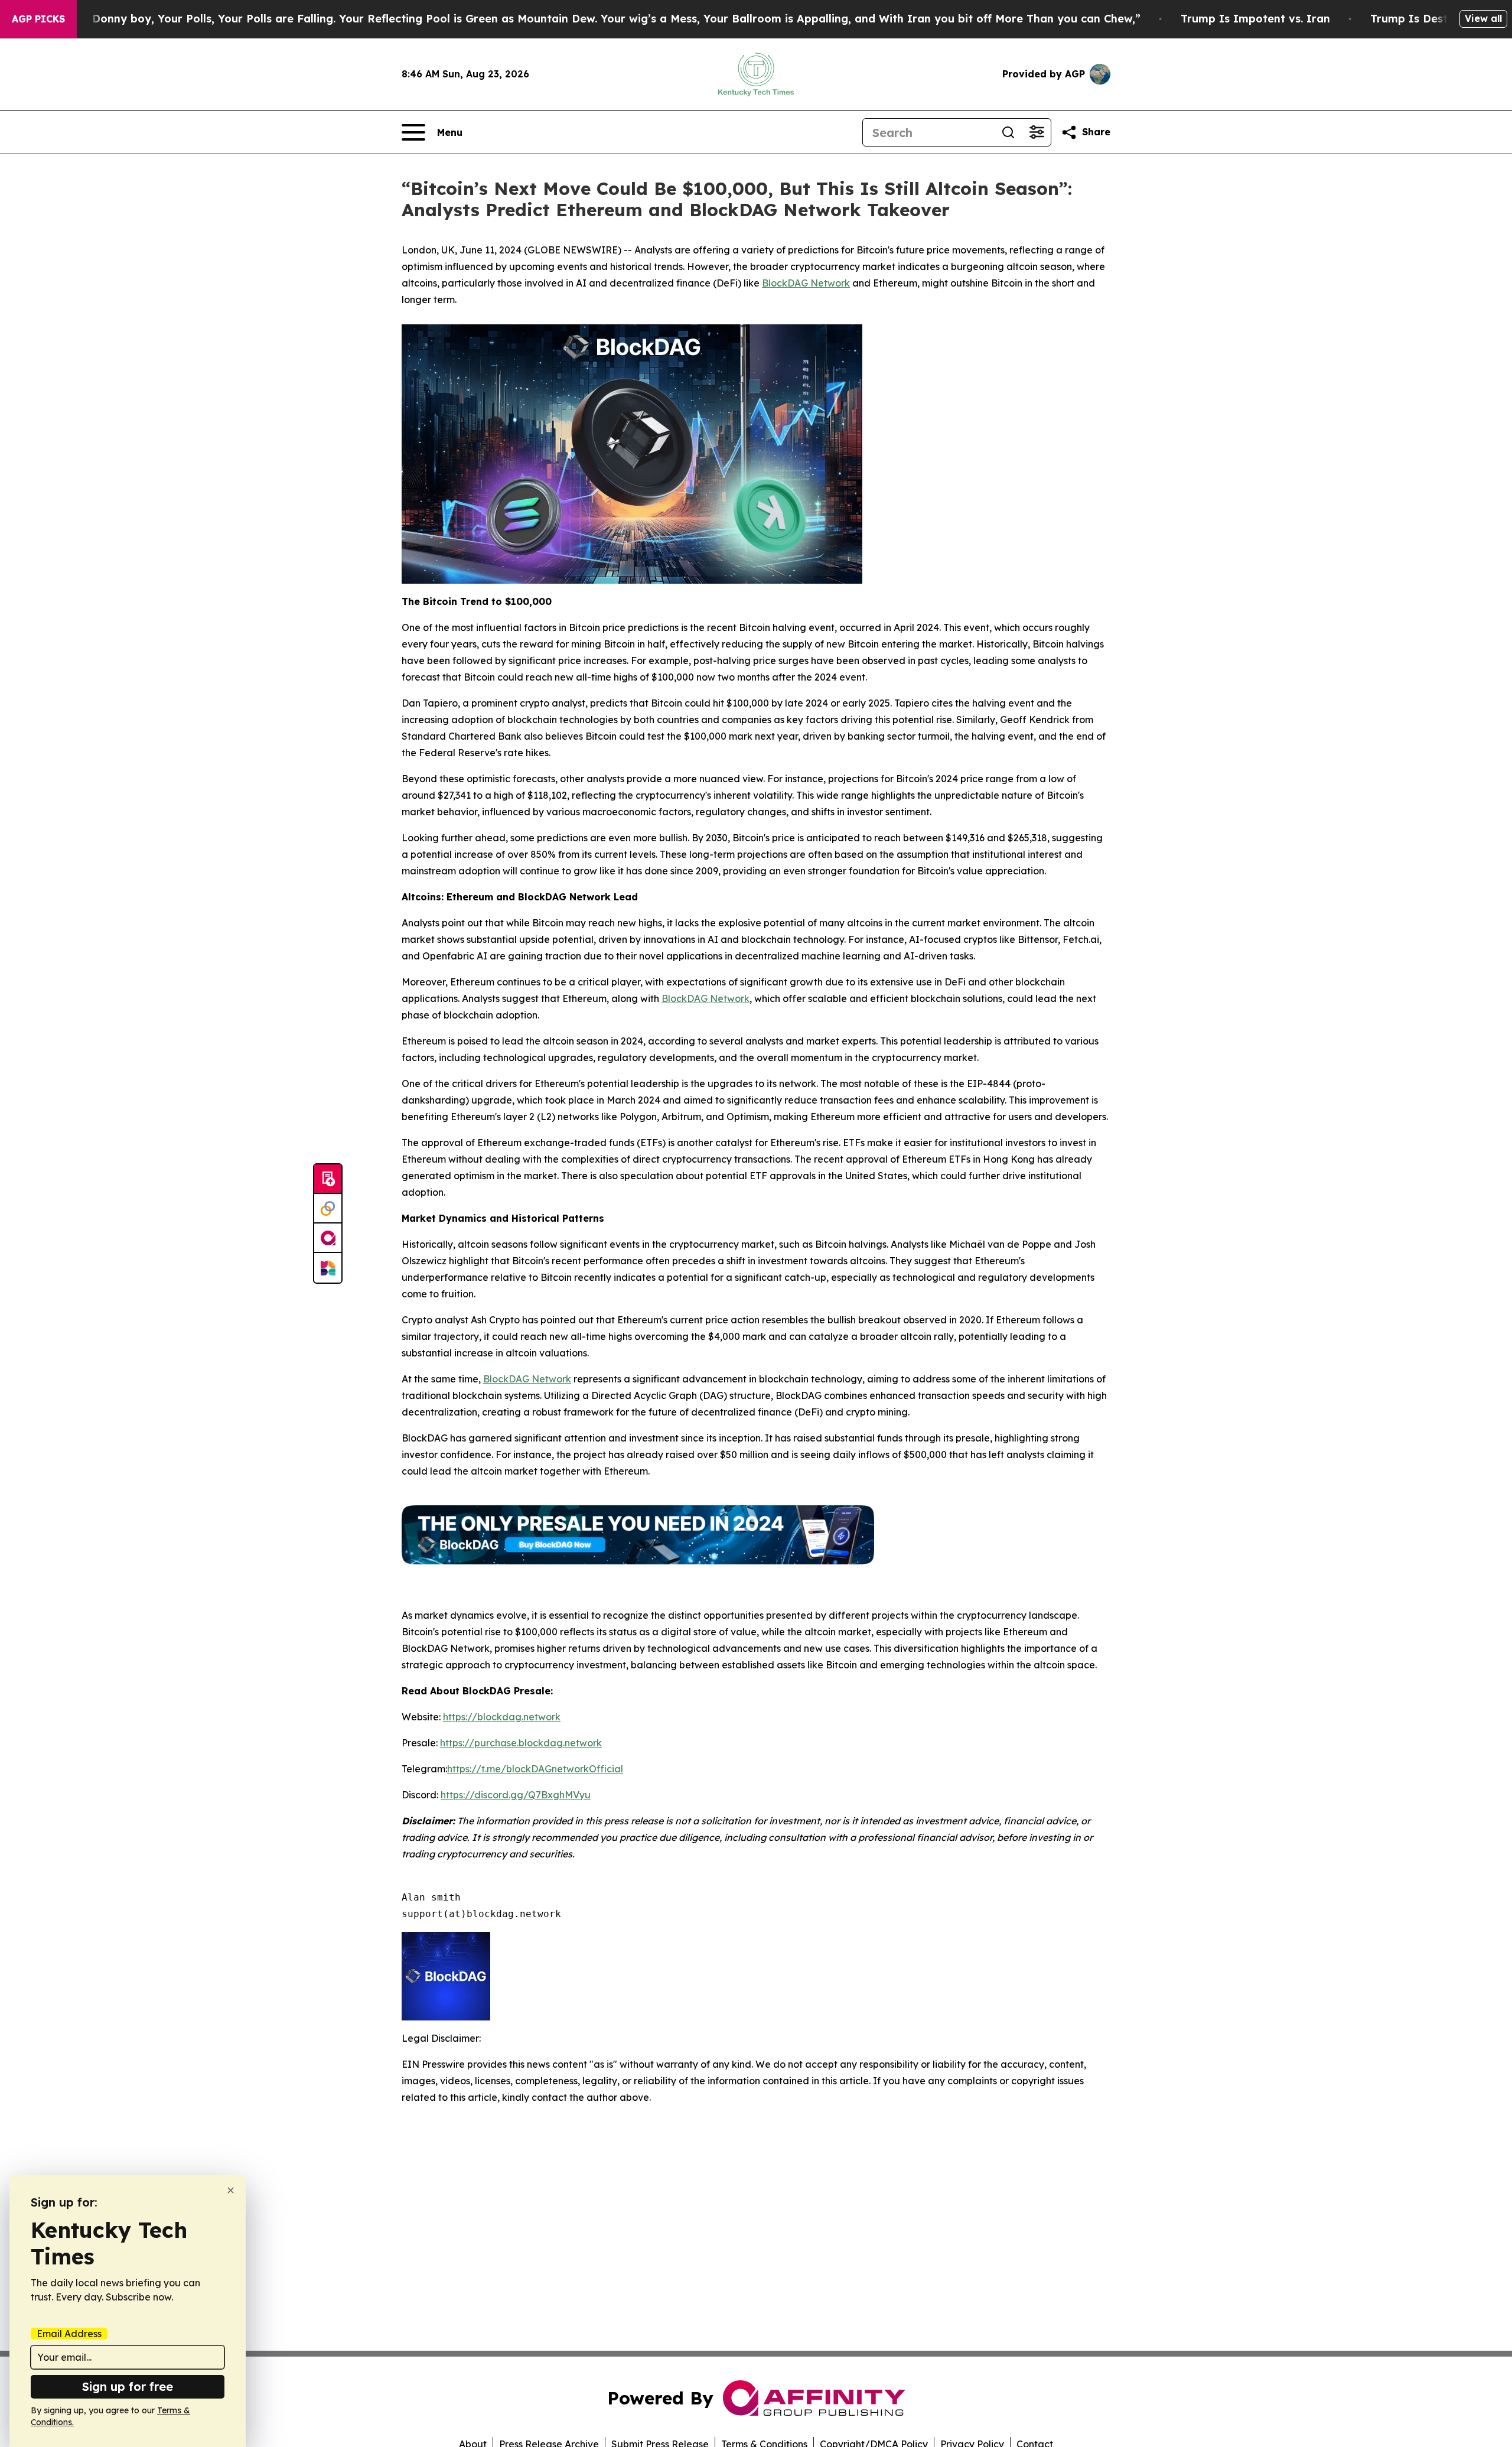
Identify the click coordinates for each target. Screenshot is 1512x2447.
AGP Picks (38, 19)
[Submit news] (328, 1179)
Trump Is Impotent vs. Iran (1255, 19)
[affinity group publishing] (328, 1238)
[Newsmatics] (328, 1268)
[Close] (231, 2190)
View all (1483, 18)
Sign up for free (128, 2386)
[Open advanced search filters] (1037, 132)
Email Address (69, 2334)
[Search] (1008, 132)
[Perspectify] (328, 1209)
